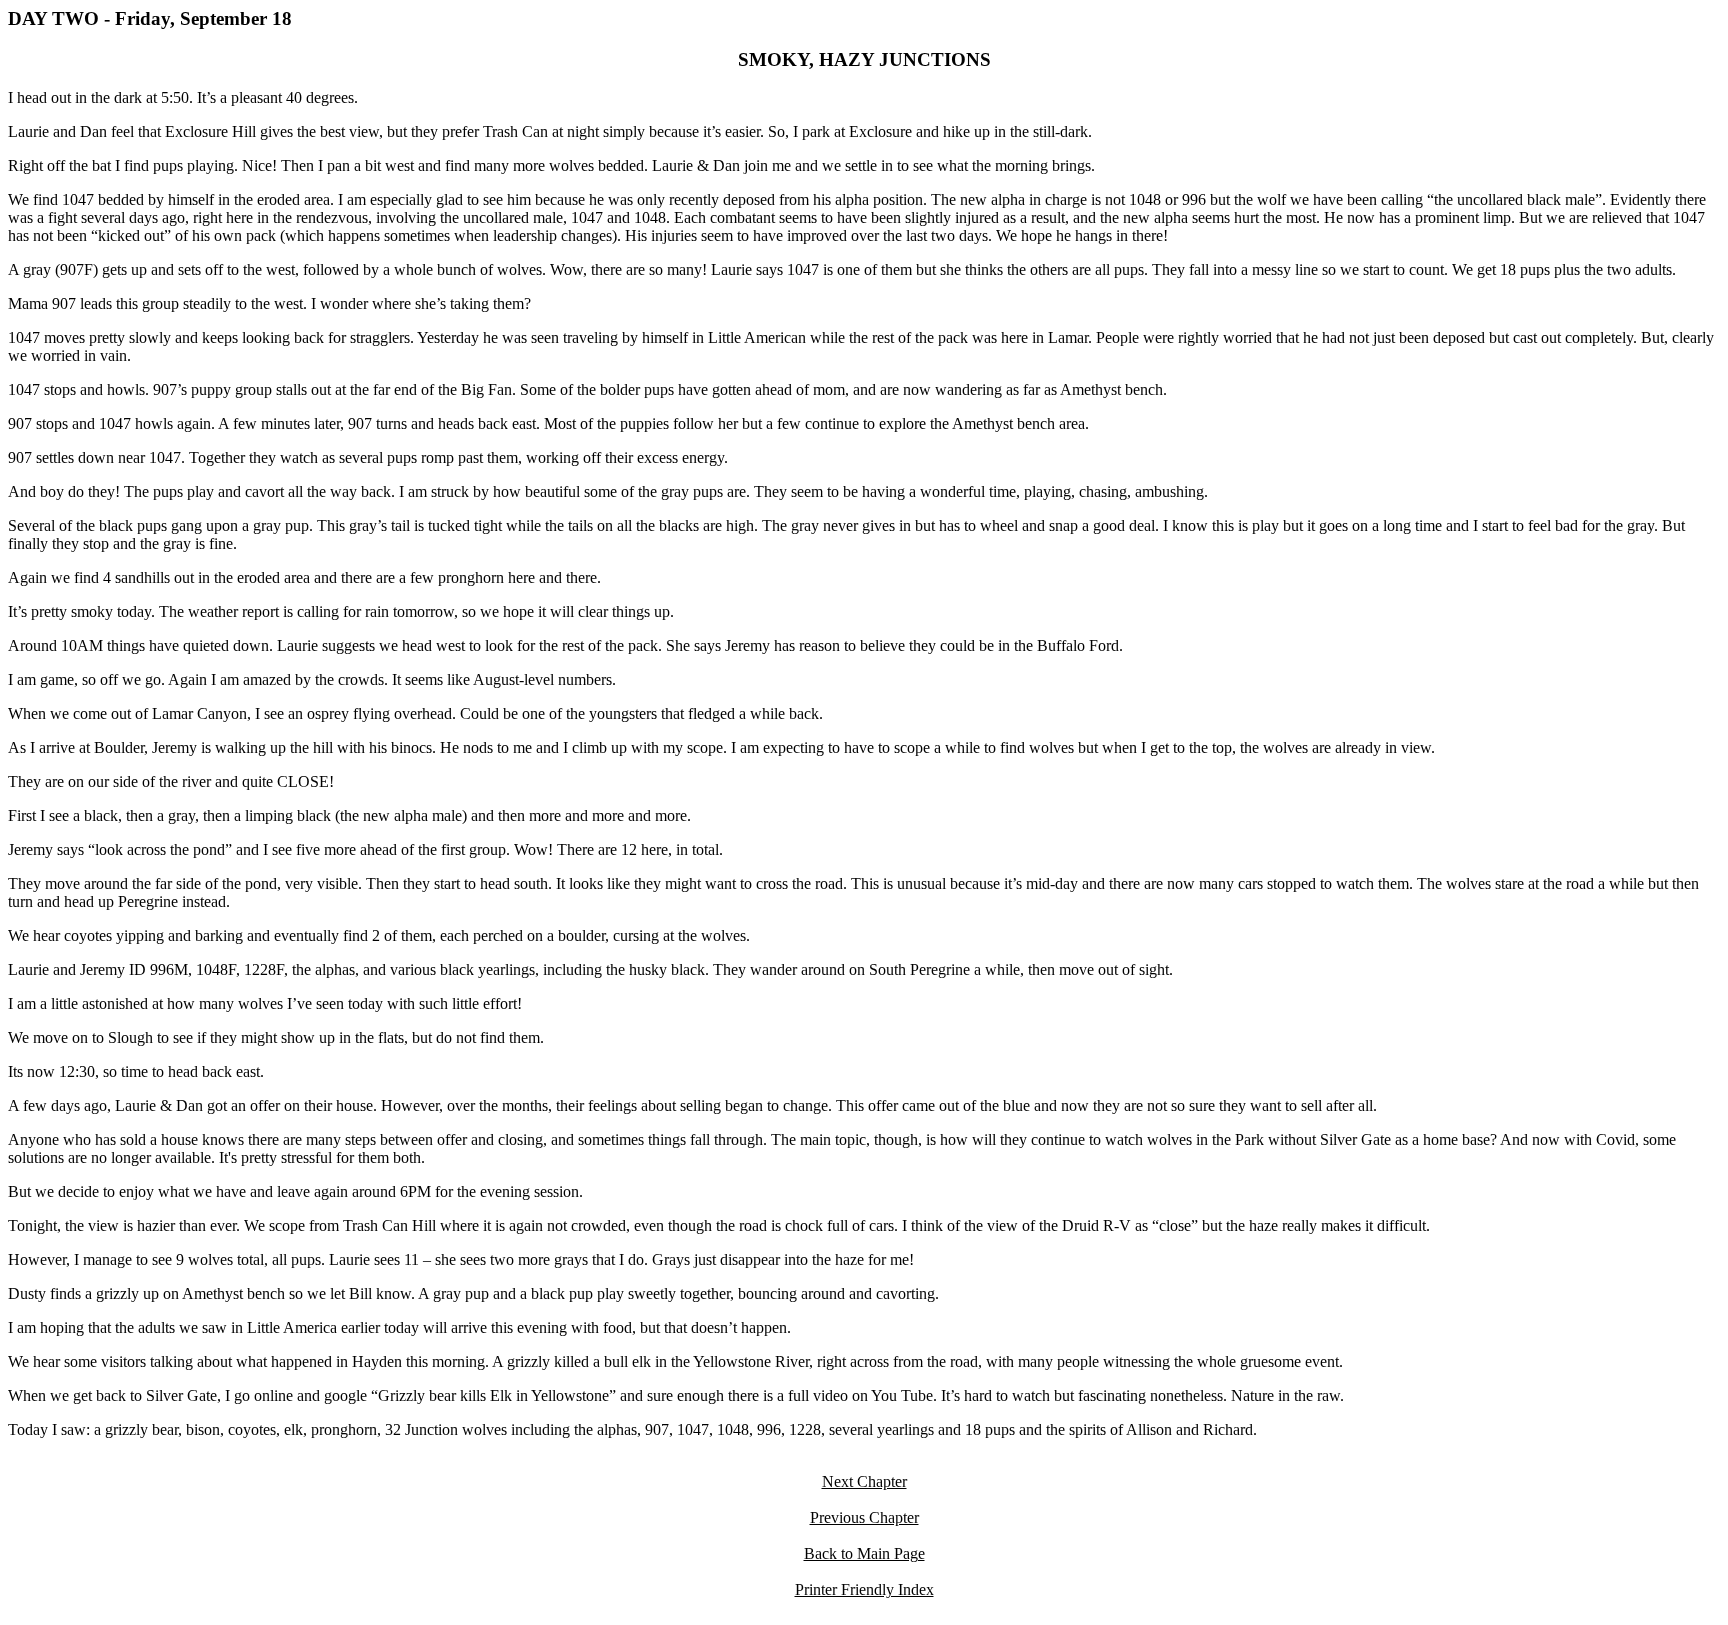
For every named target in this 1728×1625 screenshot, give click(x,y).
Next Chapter (864, 1481)
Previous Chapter (864, 1517)
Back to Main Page (864, 1553)
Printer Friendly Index (864, 1589)
